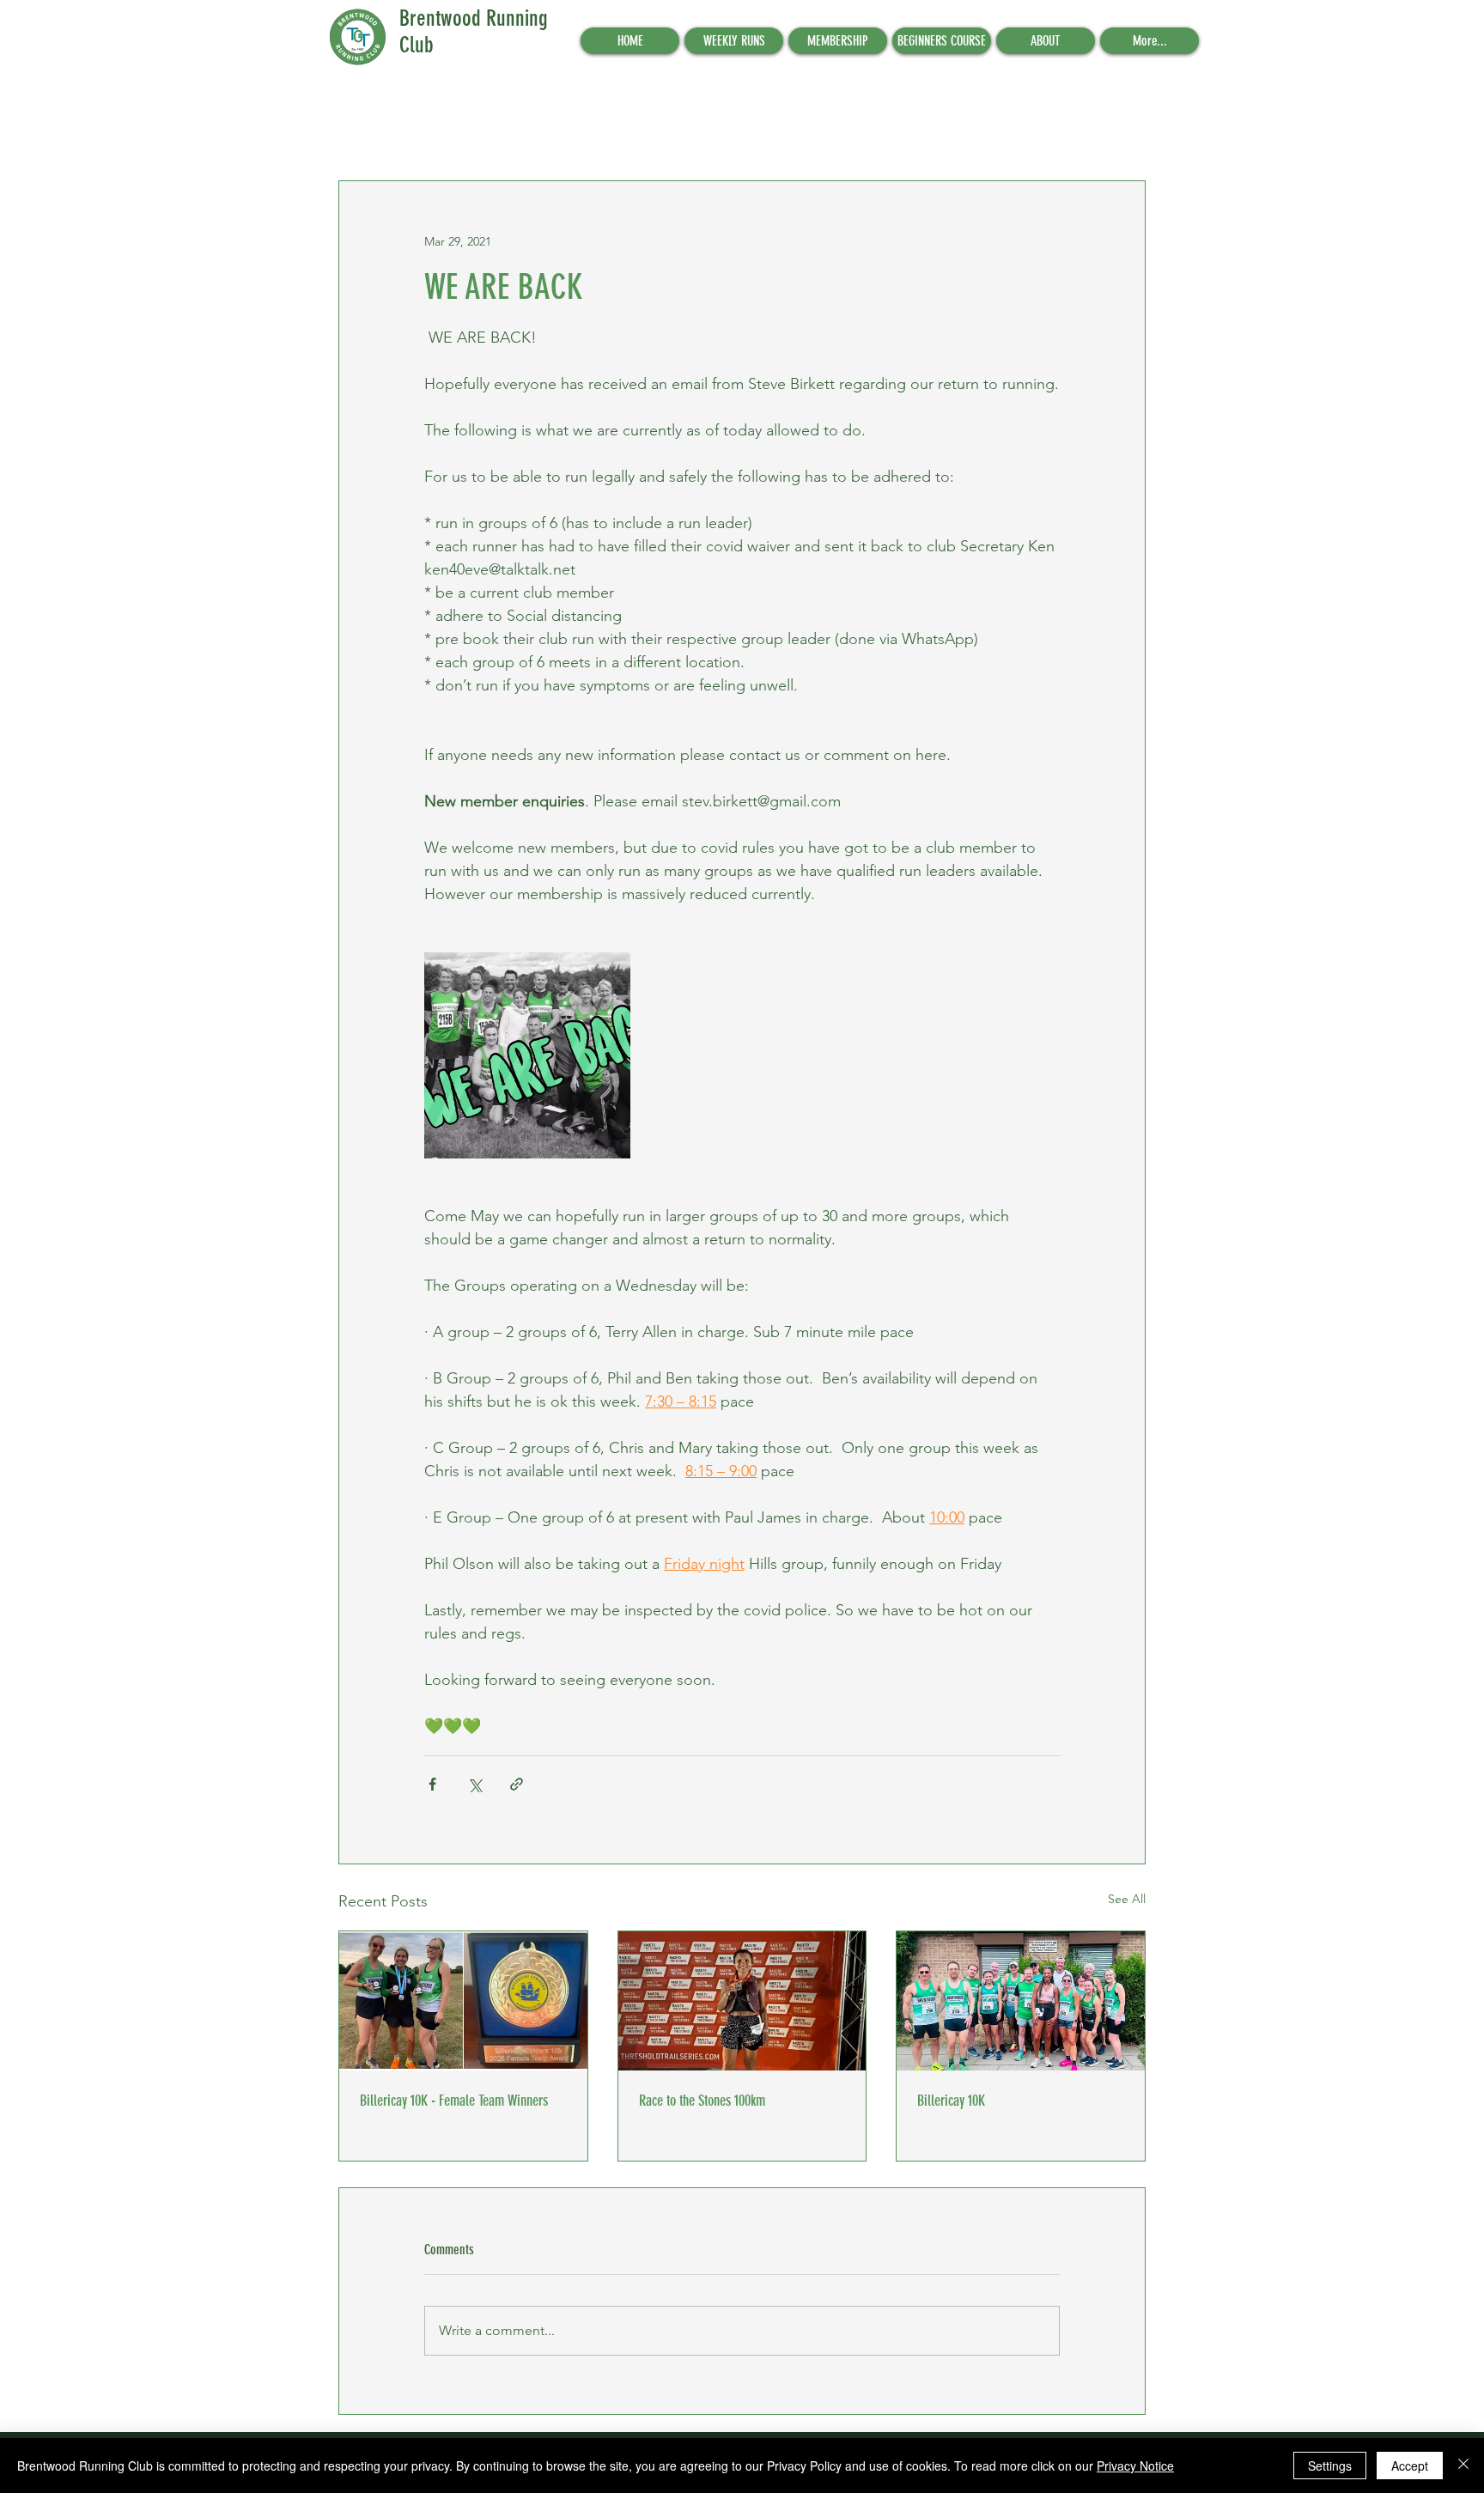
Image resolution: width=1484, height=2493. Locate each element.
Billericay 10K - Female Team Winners (454, 2101)
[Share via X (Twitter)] (474, 1784)
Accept (1410, 2466)
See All (1127, 1899)
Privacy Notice (1135, 2466)
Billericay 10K (951, 2101)
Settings (1330, 2466)
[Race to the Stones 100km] (742, 2001)
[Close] (1463, 2466)
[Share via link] (517, 1784)
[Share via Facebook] (432, 1784)
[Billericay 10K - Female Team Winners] (463, 2001)
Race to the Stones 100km (702, 2101)
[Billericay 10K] (1021, 2001)
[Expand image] (527, 1055)
